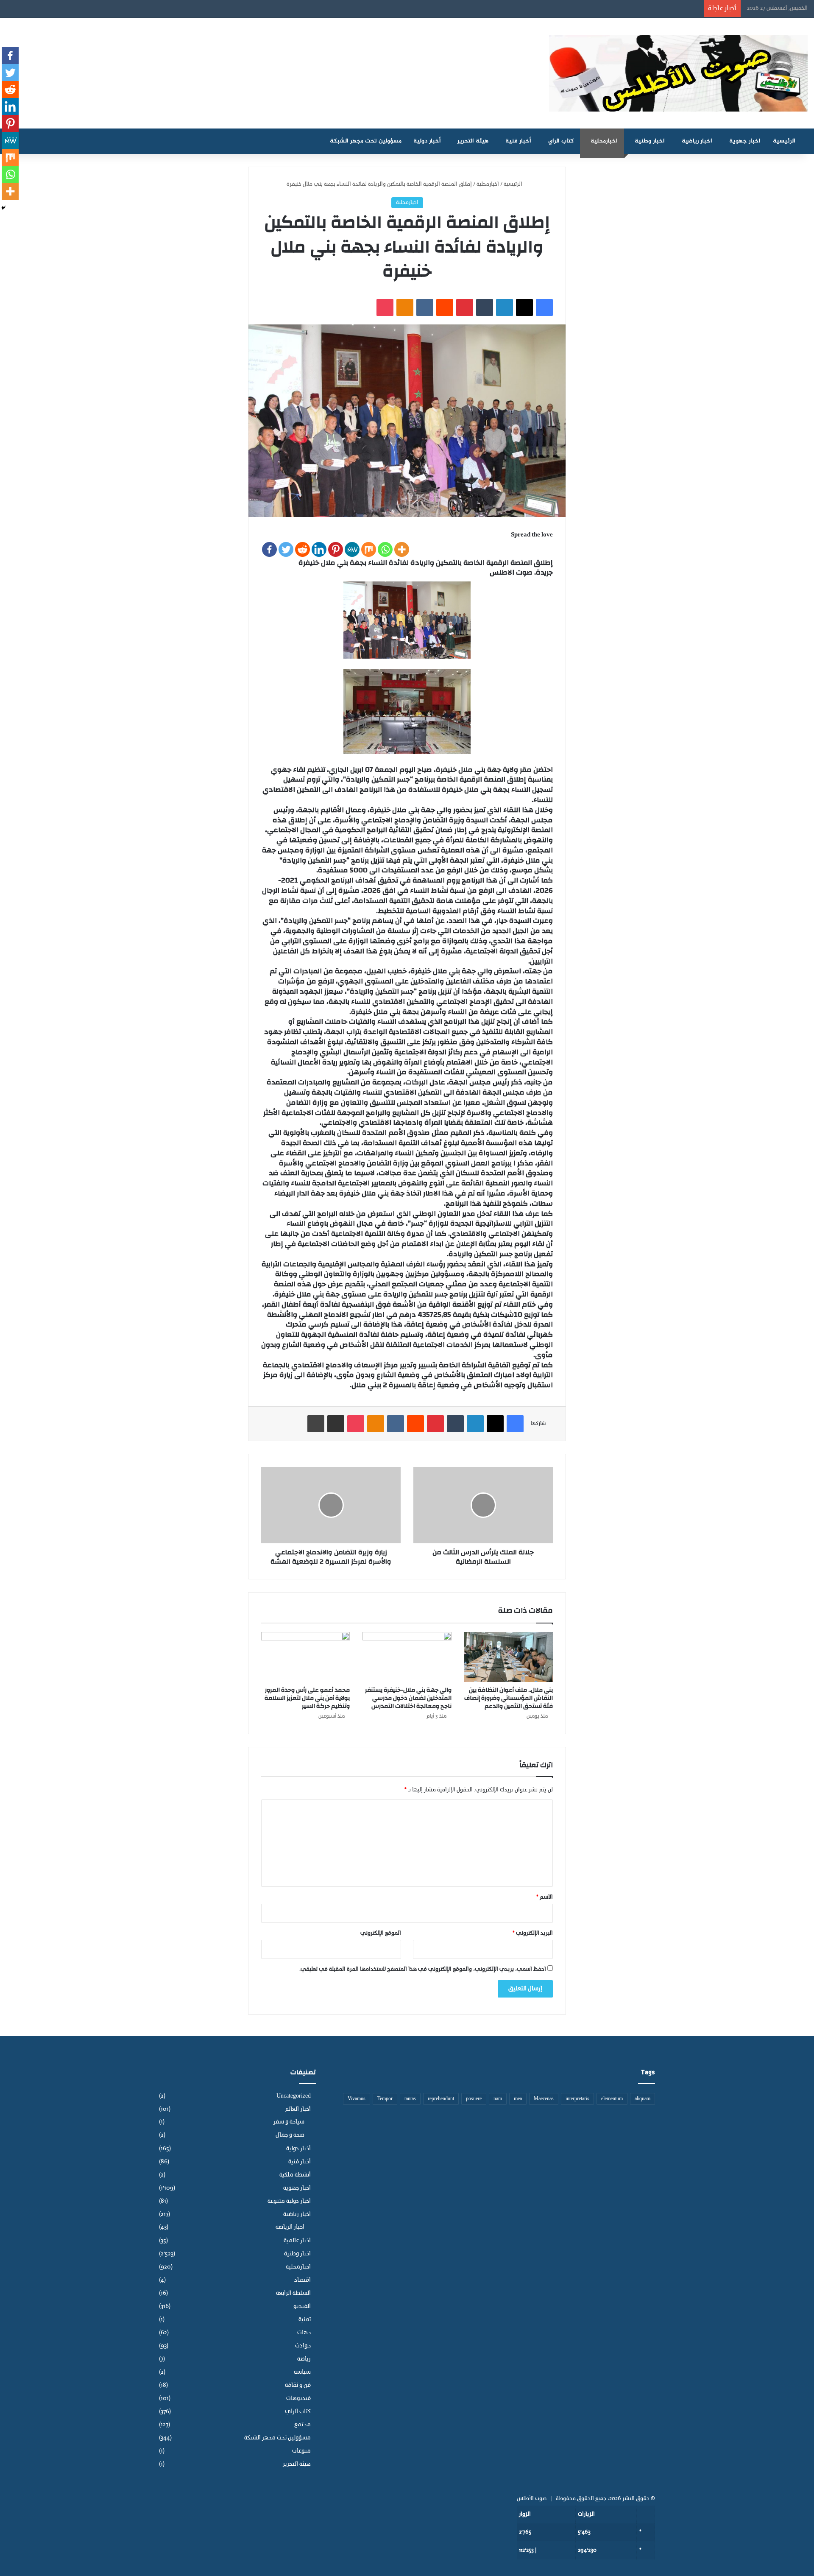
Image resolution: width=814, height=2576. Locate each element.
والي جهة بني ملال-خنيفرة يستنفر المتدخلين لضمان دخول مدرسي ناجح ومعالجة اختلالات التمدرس (408, 1698)
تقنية (305, 2320)
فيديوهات (298, 2399)
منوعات (301, 2451)
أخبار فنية (518, 141)
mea (518, 2099)
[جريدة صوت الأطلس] (678, 73)
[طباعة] (316, 1424)
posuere (474, 2099)
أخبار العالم (298, 2109)
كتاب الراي (561, 141)
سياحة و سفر (289, 2122)
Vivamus (357, 2099)
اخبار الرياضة (290, 2227)
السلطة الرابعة (293, 2293)
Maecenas (544, 2099)
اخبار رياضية (697, 141)
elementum (612, 2099)
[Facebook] (269, 549)
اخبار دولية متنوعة (289, 2201)
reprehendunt (441, 2099)
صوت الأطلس (532, 2499)
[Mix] (369, 549)
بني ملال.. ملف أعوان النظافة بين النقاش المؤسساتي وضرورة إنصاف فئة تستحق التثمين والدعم (509, 1698)
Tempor (385, 2099)
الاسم (545, 1897)
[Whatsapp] (385, 549)
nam (498, 2099)
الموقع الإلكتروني (381, 1933)
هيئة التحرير (473, 141)
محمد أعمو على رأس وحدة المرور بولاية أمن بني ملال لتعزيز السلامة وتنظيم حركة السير (307, 1698)
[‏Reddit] (445, 307)
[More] (402, 549)
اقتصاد (302, 2280)
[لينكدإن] (505, 307)
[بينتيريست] (465, 307)
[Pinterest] (336, 549)
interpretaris (577, 2099)
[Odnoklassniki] (405, 307)
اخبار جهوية (745, 141)
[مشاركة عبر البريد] (336, 1424)
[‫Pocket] (385, 307)
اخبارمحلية (604, 141)
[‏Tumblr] (485, 307)
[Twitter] (286, 549)
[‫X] (524, 307)
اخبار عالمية (297, 2241)
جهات (304, 2333)
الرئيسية (785, 141)
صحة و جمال (290, 2135)
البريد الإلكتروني (533, 1933)
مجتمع (302, 2425)
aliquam (643, 2099)
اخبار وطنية (650, 141)
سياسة (302, 2372)
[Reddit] (302, 549)
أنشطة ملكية (295, 2175)
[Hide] (3, 208)
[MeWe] (352, 549)
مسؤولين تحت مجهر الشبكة (366, 141)
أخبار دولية (427, 141)
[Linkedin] (319, 549)
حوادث (303, 2346)
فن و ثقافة (298, 2385)
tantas (410, 2099)
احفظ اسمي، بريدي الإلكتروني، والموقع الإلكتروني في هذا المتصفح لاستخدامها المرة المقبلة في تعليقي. (423, 1969)
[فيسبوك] (544, 307)
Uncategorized (294, 2096)
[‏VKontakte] (425, 307)
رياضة (304, 2359)
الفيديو (302, 2306)
